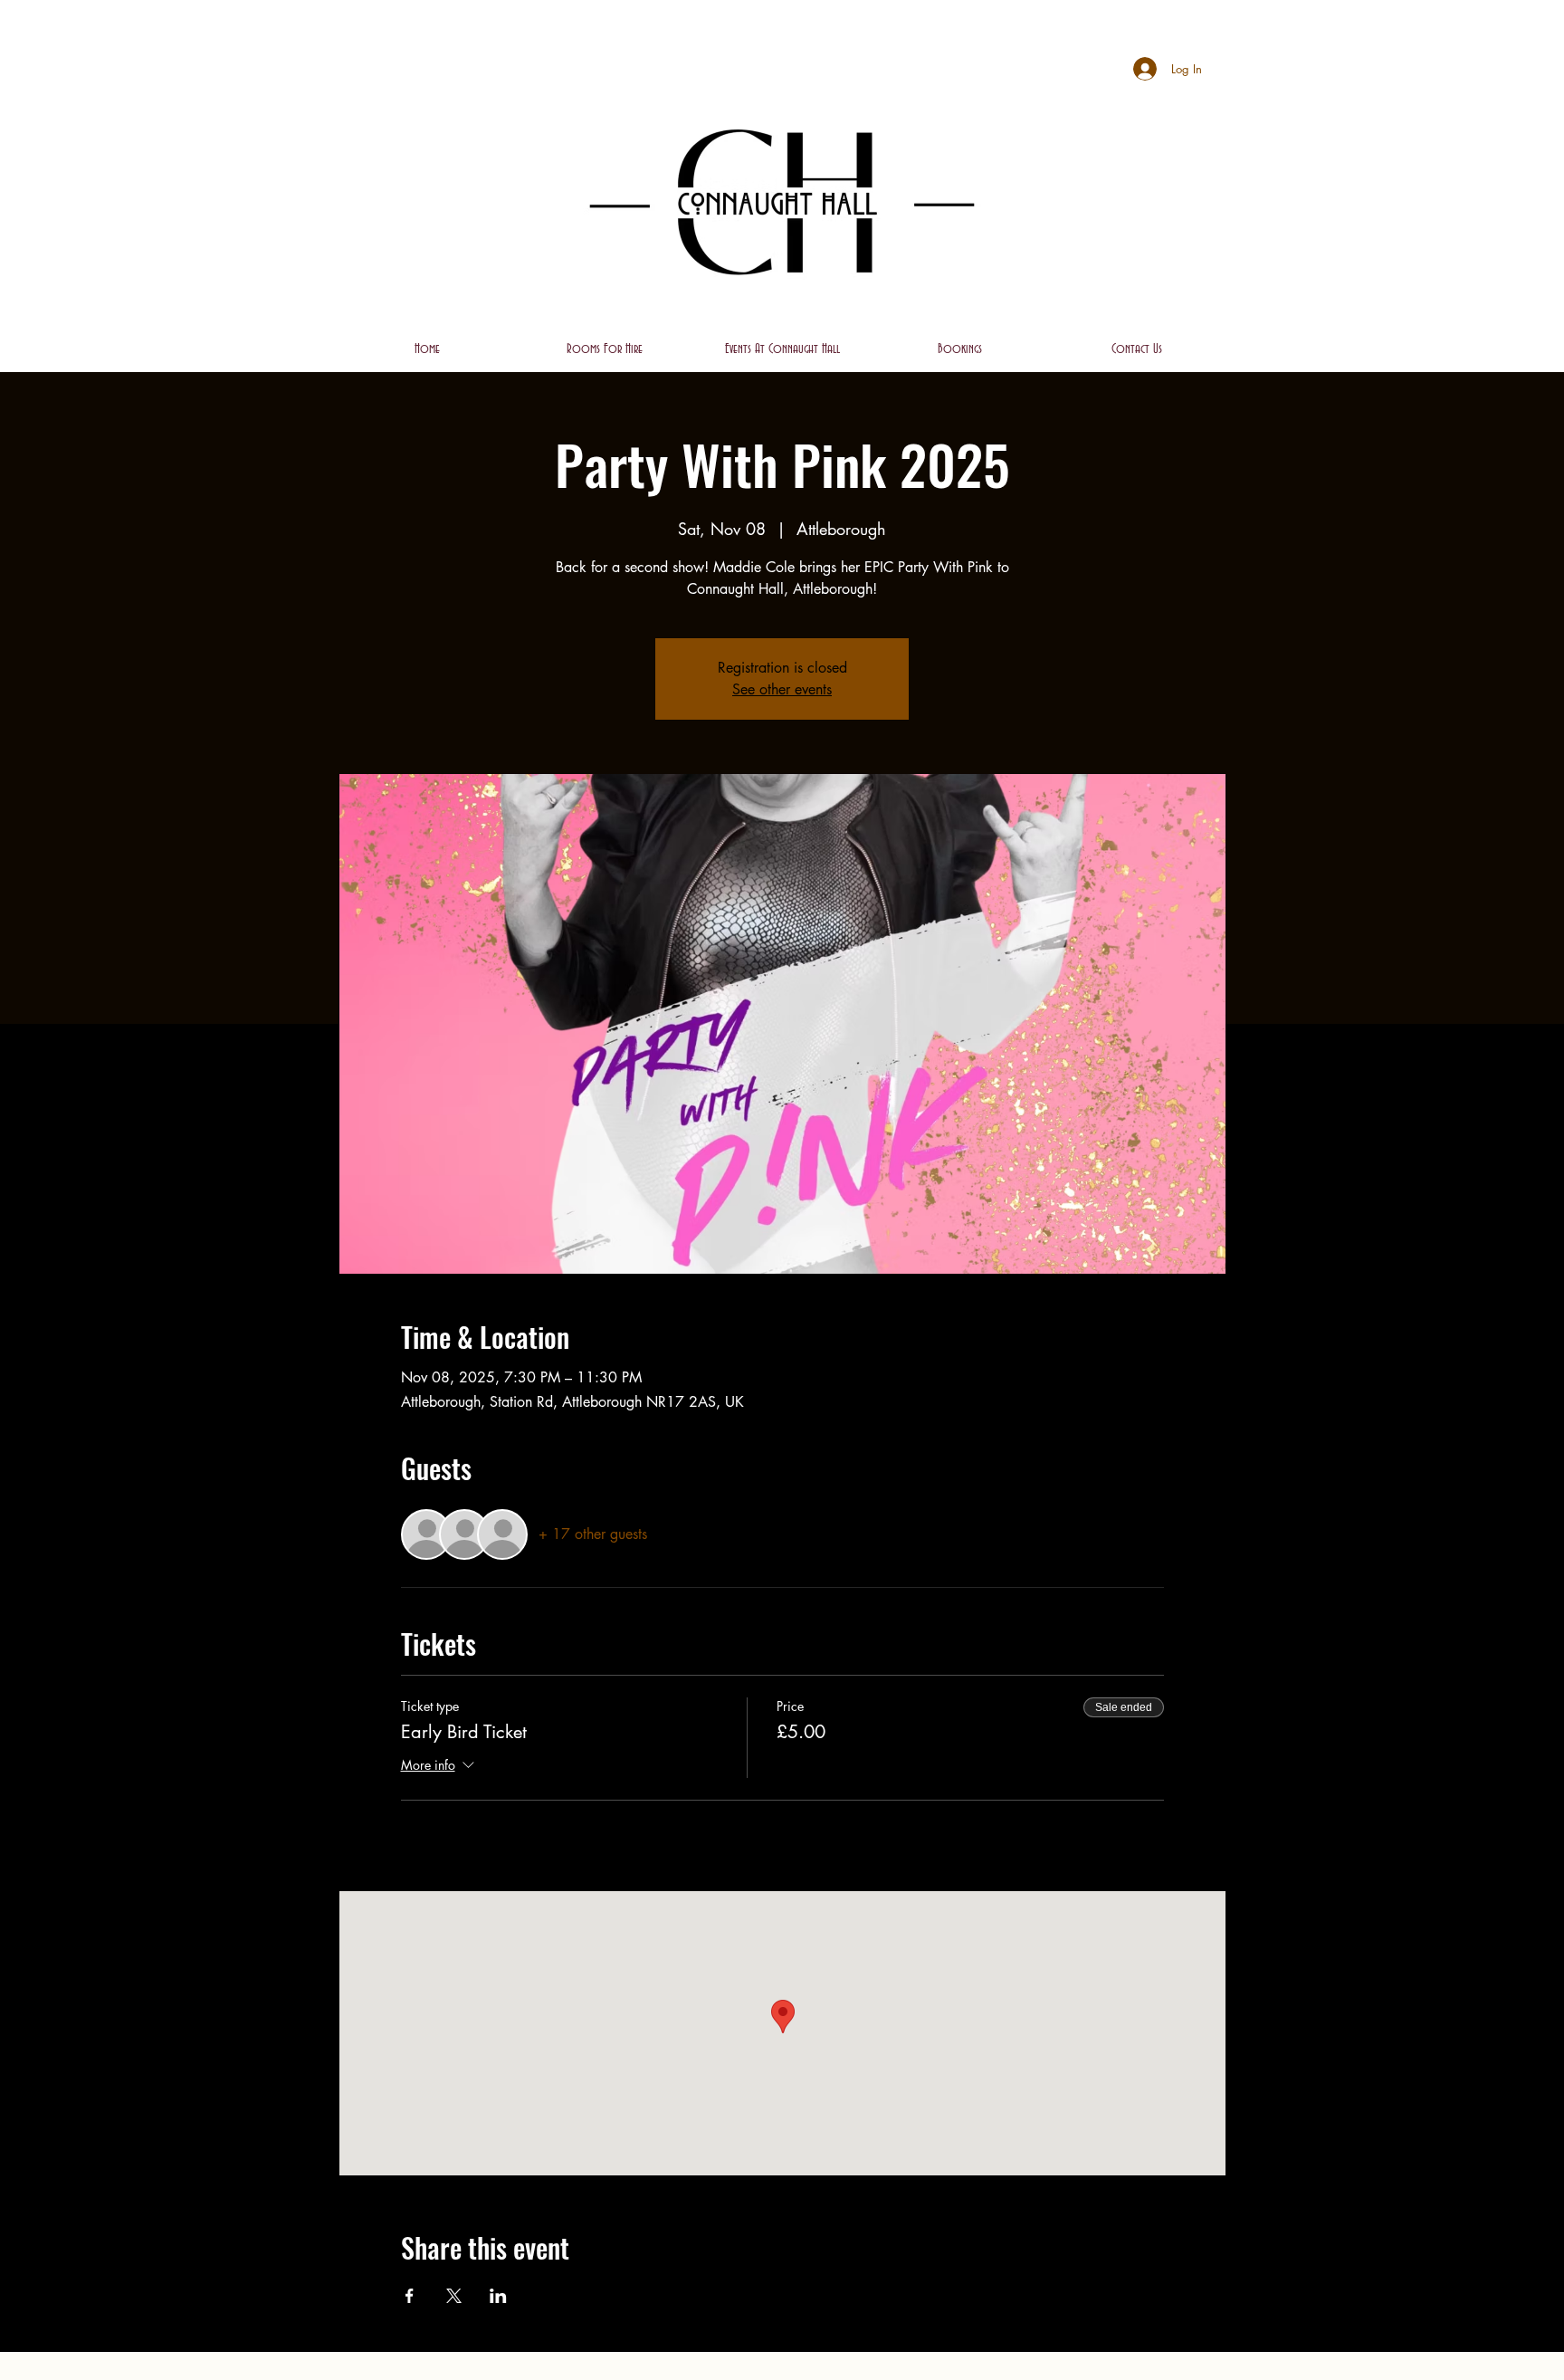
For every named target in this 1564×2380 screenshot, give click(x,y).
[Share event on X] (454, 2296)
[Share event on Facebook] (410, 2296)
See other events (782, 689)
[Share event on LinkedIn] (498, 2296)
